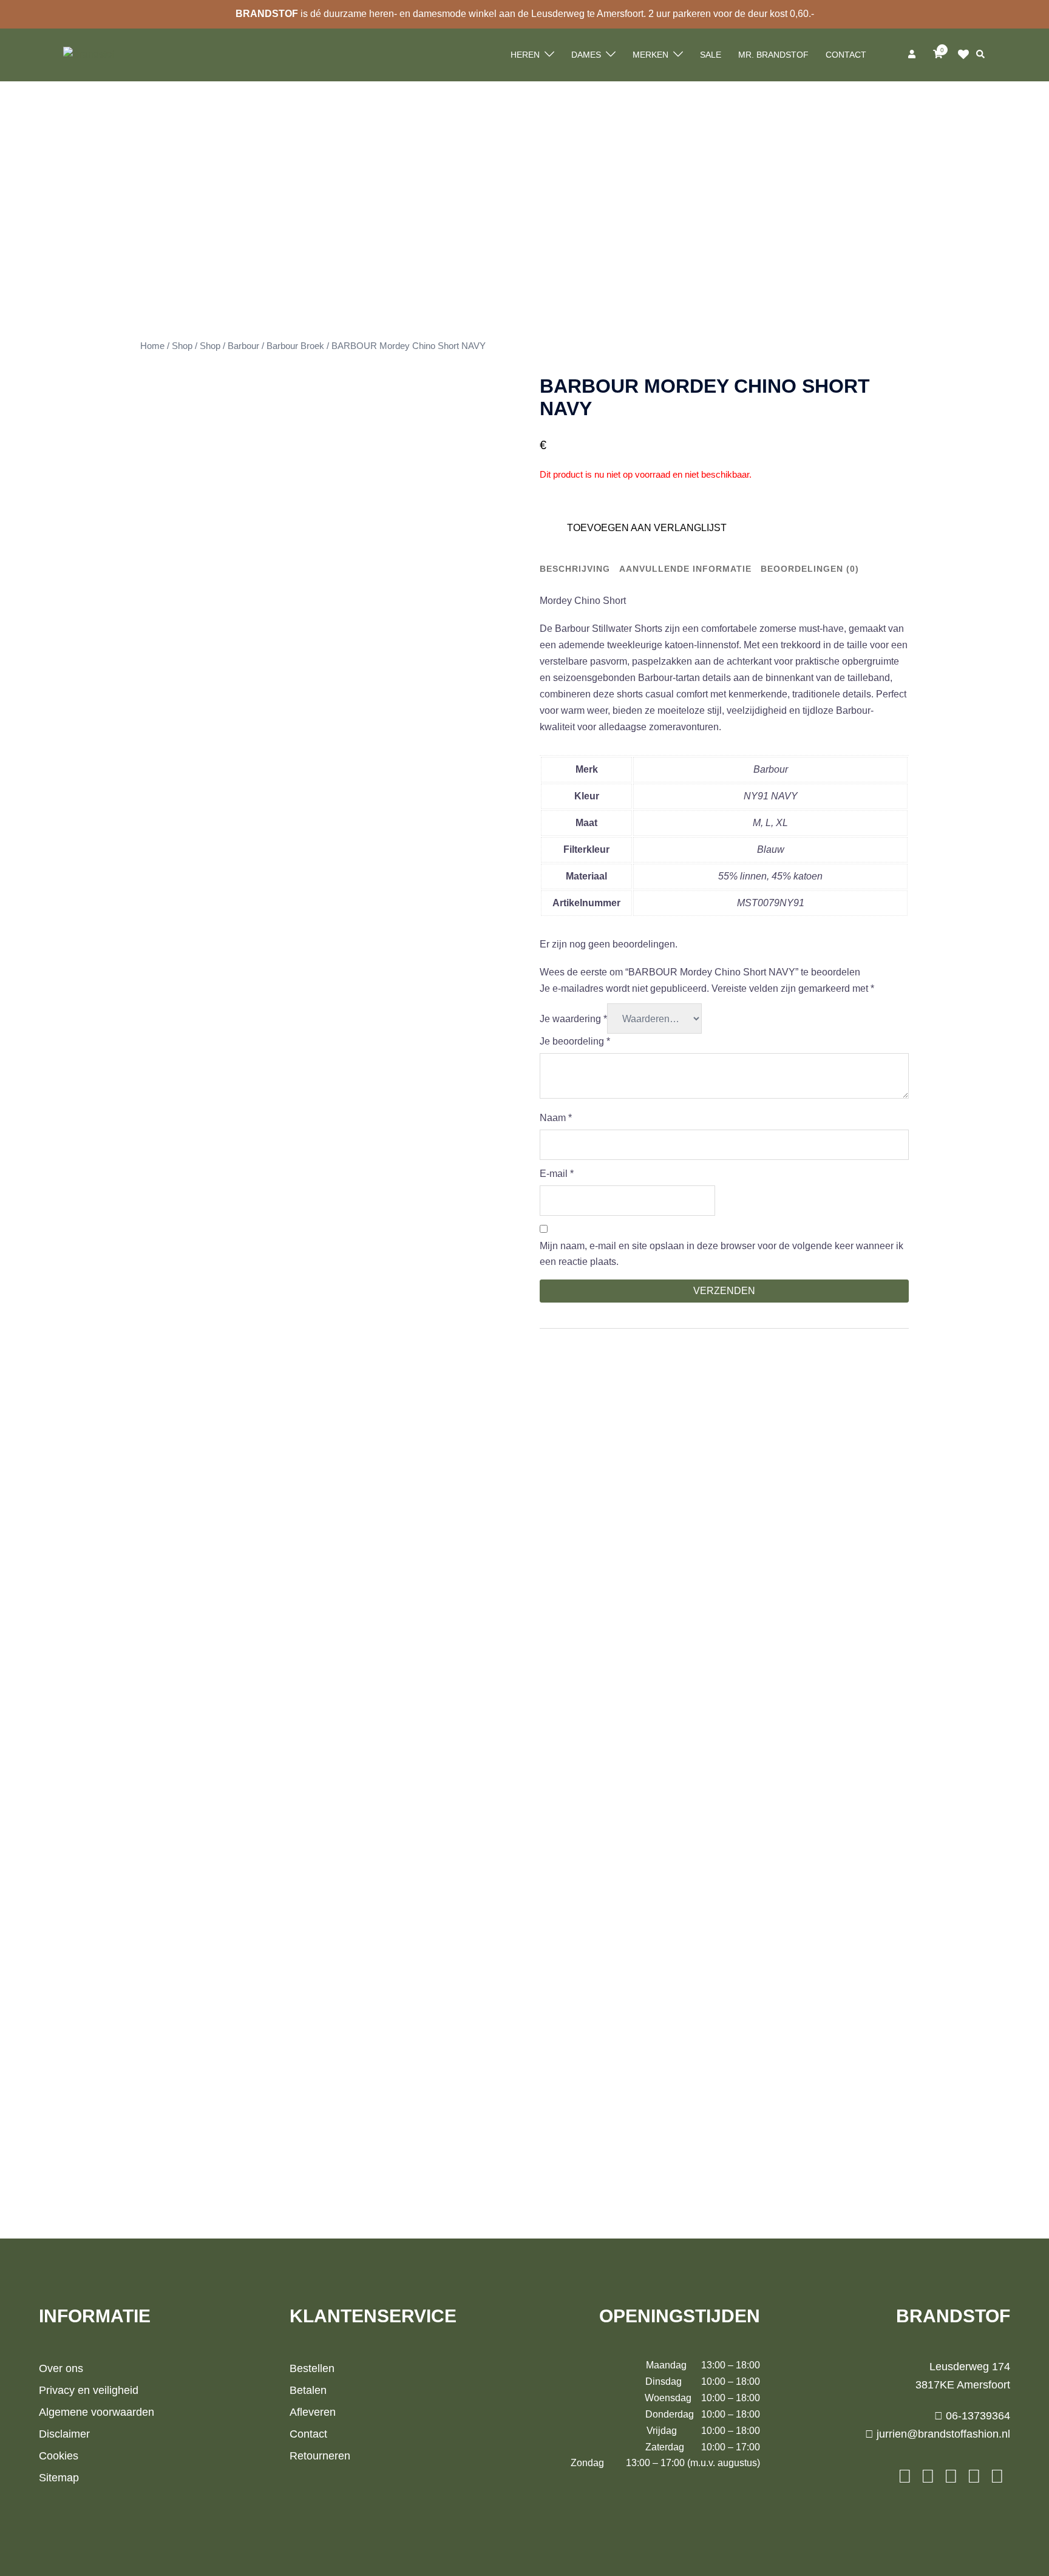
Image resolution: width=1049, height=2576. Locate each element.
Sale (711, 55)
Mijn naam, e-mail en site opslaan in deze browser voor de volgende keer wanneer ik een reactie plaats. (721, 1254)
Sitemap (59, 2478)
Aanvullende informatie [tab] (685, 569)
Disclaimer (64, 2434)
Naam (556, 1118)
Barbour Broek (295, 346)
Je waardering (573, 1019)
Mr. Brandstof (773, 55)
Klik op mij (967, 55)
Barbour (243, 346)
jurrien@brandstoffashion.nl (942, 2434)
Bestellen (312, 2368)
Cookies (59, 2456)
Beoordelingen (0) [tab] (810, 569)
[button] (981, 55)
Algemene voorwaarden (97, 2412)
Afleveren (313, 2412)
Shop (182, 346)
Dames (586, 55)
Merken (650, 55)
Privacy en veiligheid (89, 2390)
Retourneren (320, 2456)
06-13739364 (976, 2416)
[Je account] (913, 55)
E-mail (557, 1174)
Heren (525, 55)
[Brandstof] (89, 54)
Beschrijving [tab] (575, 569)
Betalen (308, 2390)
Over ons (61, 2368)
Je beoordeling (575, 1041)
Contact (846, 55)
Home (152, 346)
